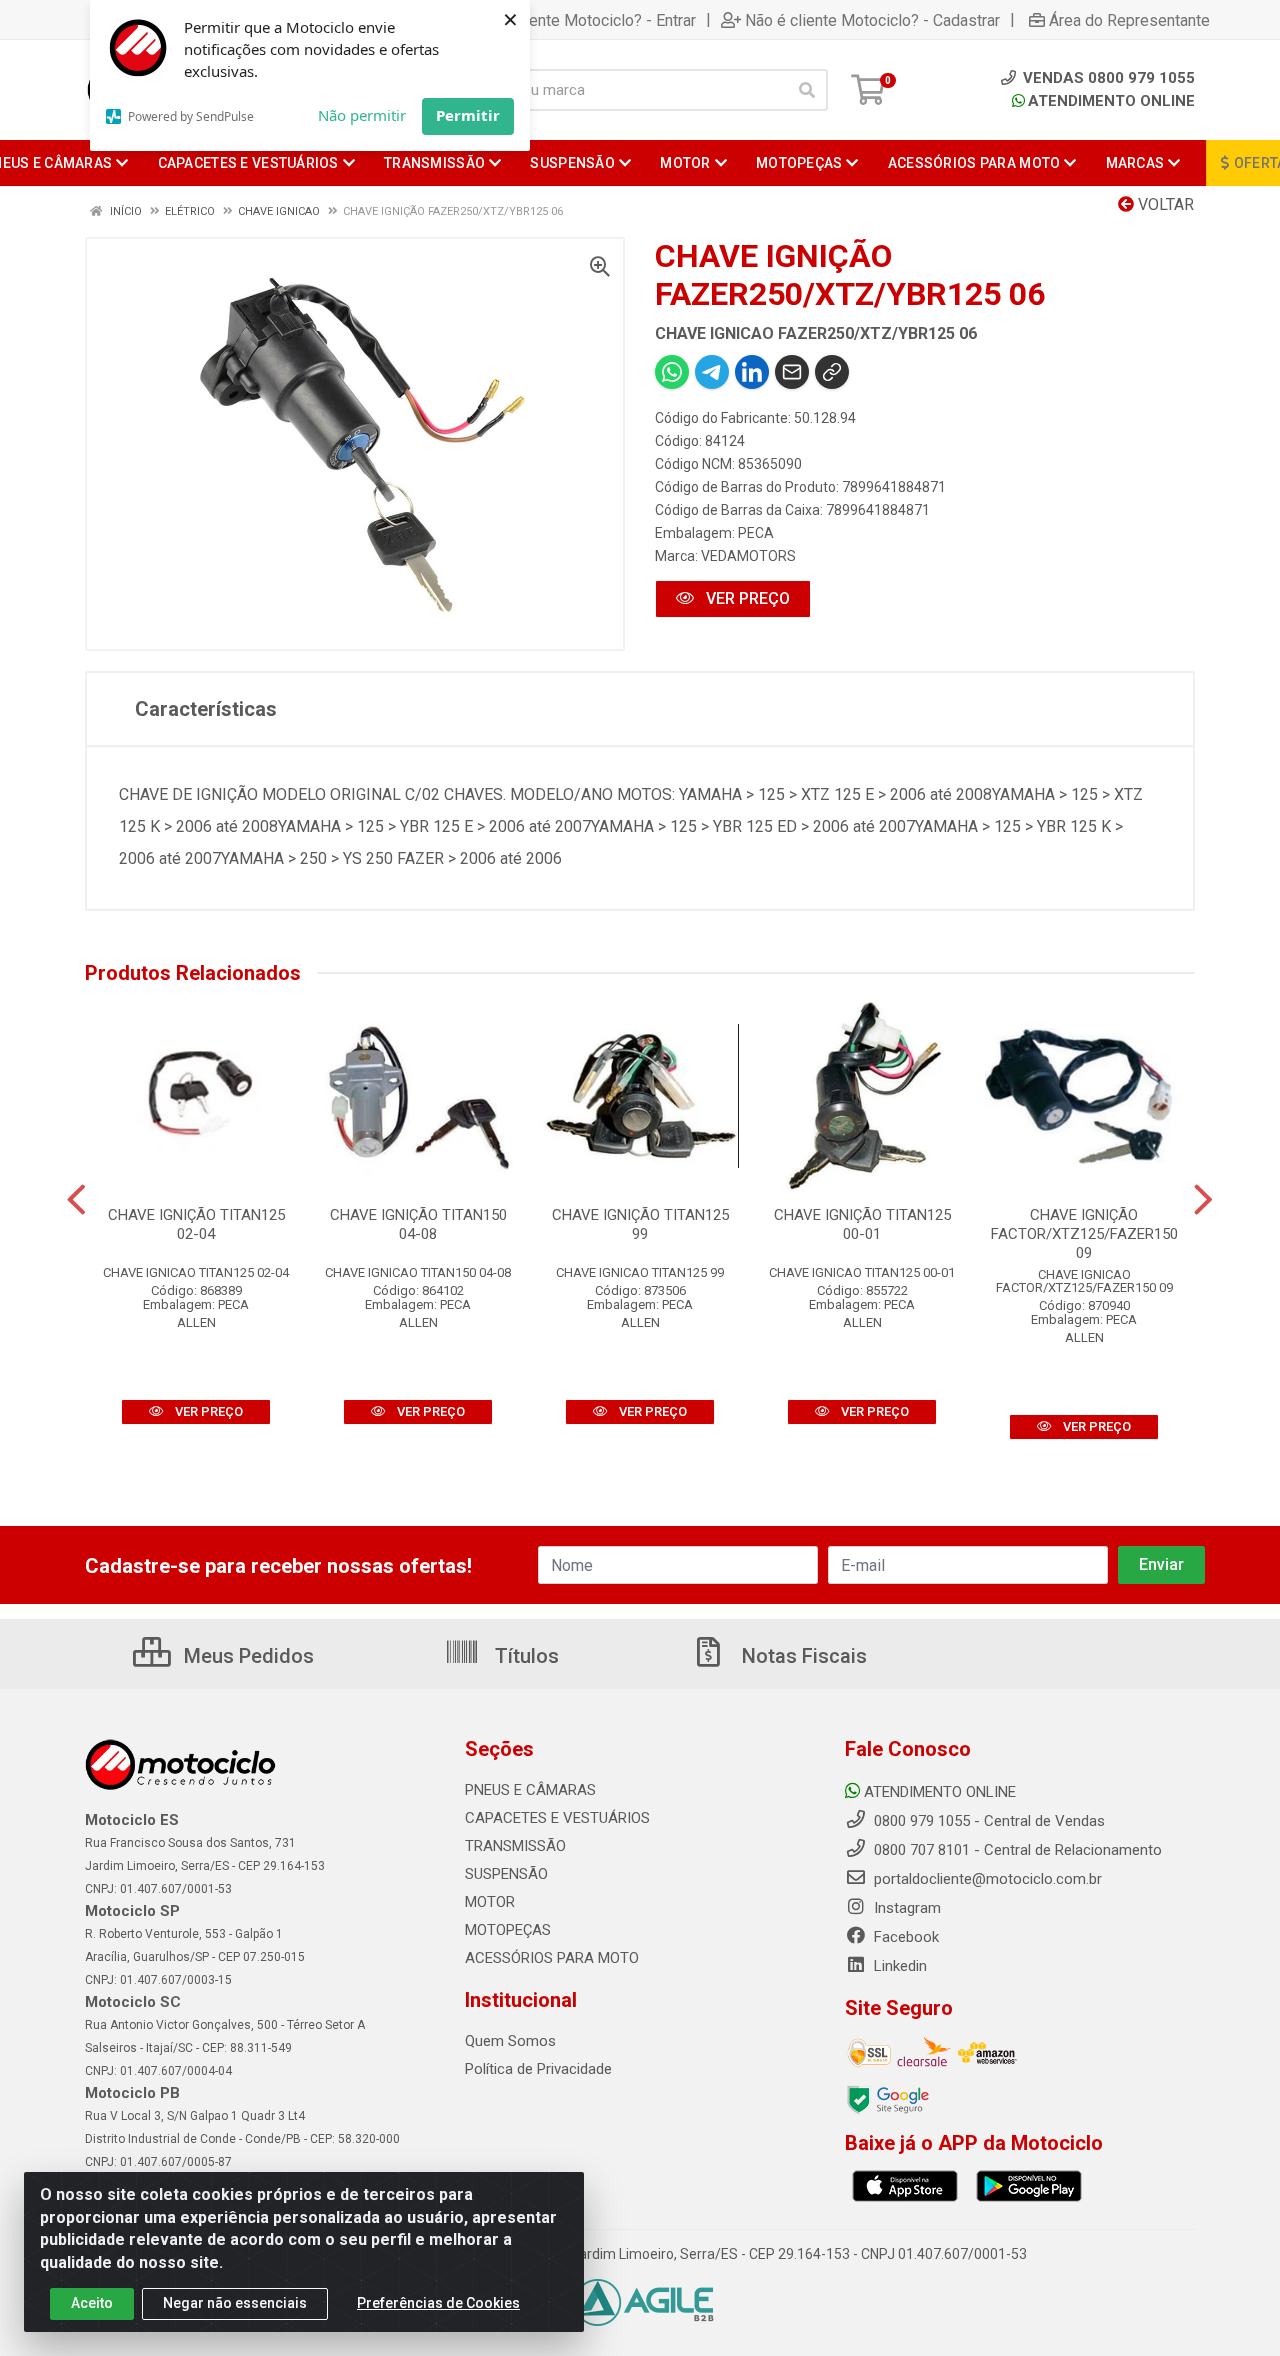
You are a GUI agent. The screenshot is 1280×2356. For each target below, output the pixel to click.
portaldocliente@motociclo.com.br (986, 1879)
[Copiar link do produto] (832, 372)
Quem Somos (510, 2041)
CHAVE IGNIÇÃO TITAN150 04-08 (418, 1224)
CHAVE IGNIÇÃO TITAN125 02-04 (196, 1224)
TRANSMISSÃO (515, 1846)
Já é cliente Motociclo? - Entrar (587, 20)
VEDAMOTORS (748, 556)
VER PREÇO (746, 598)
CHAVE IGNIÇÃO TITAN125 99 (640, 1224)
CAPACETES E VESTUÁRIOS (557, 1818)
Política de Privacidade (538, 2069)
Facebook (904, 1937)
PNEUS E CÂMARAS (530, 1790)
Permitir (468, 115)
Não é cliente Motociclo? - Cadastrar (872, 20)
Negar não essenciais (235, 2303)
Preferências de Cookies (438, 2303)
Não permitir (362, 115)
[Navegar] (76, 1200)
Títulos (524, 1656)
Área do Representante (1129, 20)
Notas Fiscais (802, 1656)
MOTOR (490, 1902)
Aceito (92, 2303)
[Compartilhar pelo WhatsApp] (672, 372)
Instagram (905, 1908)
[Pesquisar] (807, 90)
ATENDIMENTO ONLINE (1111, 101)
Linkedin (898, 1966)
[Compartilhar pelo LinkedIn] (752, 372)
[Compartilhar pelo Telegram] (712, 372)
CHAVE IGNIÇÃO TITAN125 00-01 (862, 1224)
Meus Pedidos (246, 1656)
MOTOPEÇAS (508, 1930)
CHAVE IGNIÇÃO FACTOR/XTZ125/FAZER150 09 (1084, 1234)
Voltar (1164, 204)
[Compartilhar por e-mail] (792, 372)
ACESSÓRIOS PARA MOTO (552, 1958)
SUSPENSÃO (506, 1874)
